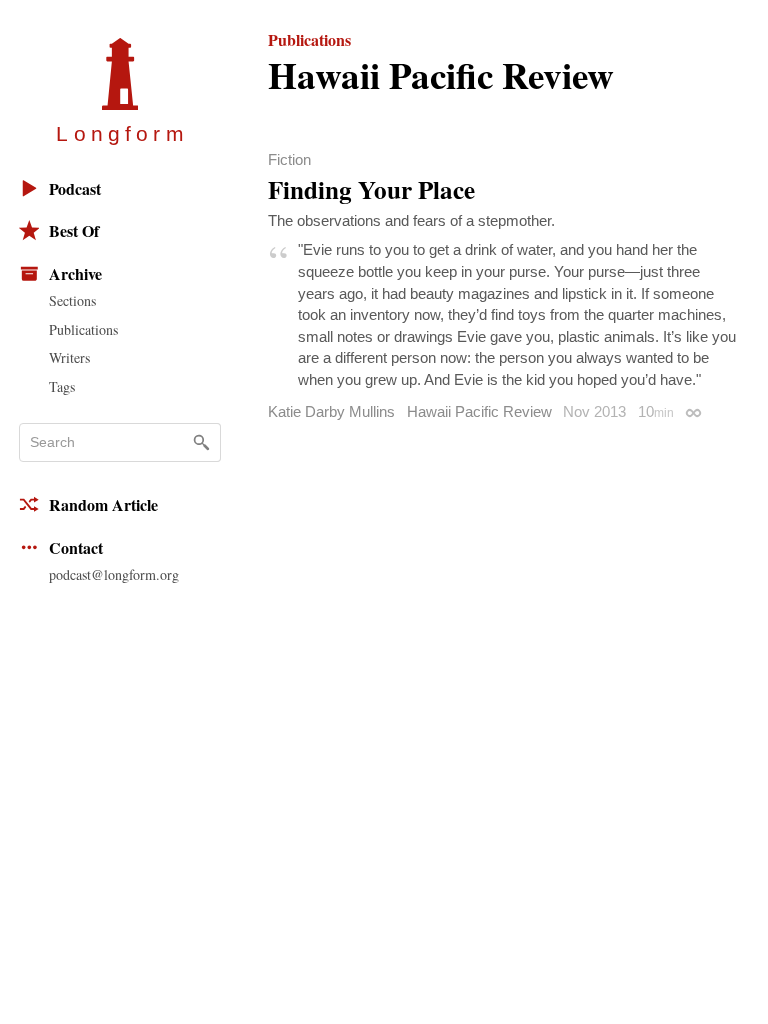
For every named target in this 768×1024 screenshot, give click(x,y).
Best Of (74, 230)
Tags (62, 386)
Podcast (75, 188)
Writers (69, 357)
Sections (72, 300)
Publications (83, 329)
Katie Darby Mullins (331, 411)
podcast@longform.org (114, 574)
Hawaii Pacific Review (479, 411)
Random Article (103, 504)
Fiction (289, 159)
